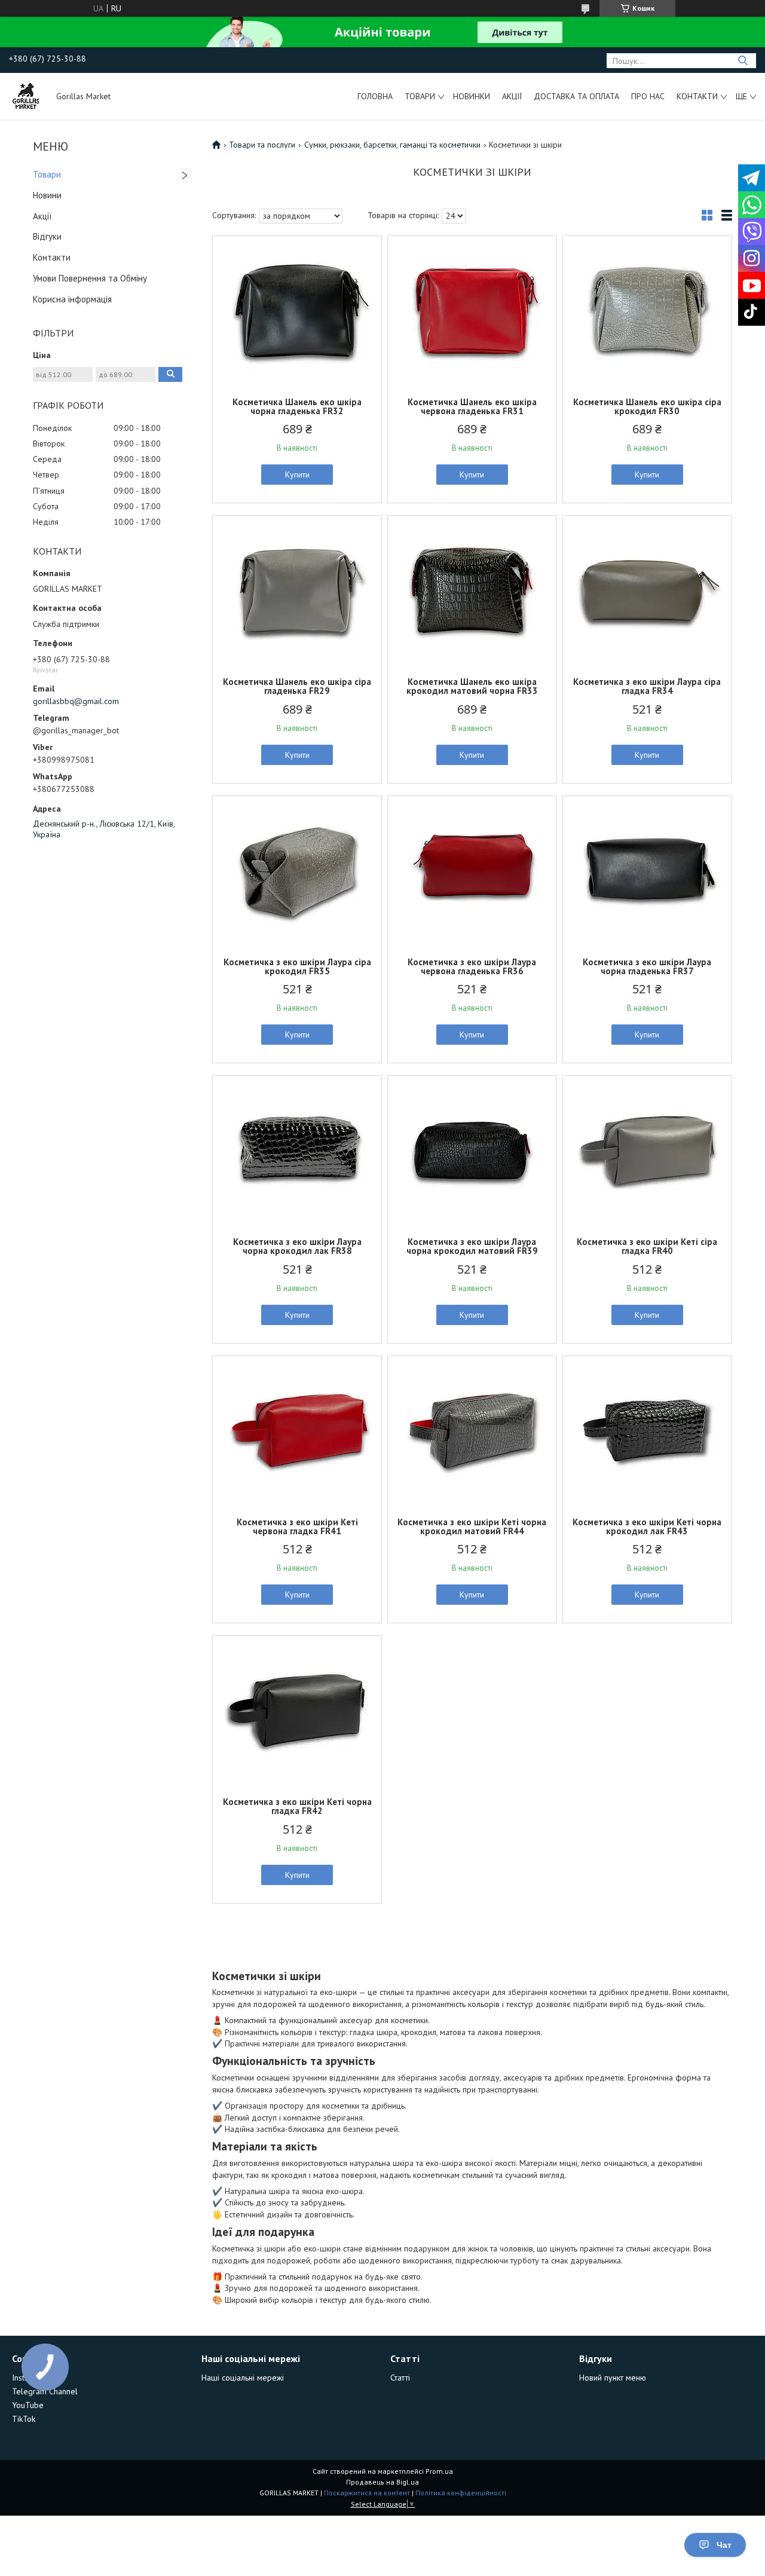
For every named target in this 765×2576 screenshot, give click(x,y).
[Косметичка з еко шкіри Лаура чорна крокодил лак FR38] (297, 1151)
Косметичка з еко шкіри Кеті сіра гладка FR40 (647, 1246)
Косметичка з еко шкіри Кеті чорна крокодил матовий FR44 (472, 1526)
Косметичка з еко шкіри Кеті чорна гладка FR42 (297, 1806)
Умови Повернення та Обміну (90, 278)
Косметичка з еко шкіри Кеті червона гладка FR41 (297, 1526)
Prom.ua (439, 2471)
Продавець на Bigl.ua (382, 2482)
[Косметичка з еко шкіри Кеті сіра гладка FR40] (647, 1151)
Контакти (697, 96)
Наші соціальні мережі (243, 2378)
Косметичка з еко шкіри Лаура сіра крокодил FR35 (297, 966)
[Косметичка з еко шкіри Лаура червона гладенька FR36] (472, 871)
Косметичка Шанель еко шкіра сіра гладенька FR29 (297, 686)
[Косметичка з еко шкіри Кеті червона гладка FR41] (297, 1431)
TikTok (24, 2419)
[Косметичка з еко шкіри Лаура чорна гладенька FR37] (647, 871)
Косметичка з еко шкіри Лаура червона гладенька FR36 (472, 966)
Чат (724, 2545)
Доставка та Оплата (576, 96)
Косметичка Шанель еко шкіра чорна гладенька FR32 (297, 406)
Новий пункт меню (613, 2378)
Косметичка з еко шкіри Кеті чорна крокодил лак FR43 (647, 1526)
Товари (420, 96)
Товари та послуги (262, 145)
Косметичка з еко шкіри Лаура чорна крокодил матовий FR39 (472, 1246)
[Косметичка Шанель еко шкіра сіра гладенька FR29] (297, 591)
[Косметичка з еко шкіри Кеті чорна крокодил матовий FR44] (472, 1431)
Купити (297, 475)
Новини (47, 195)
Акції (512, 96)
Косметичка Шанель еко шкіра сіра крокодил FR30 (647, 406)
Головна (375, 96)
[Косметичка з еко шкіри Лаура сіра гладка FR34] (647, 591)
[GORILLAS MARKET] (27, 96)
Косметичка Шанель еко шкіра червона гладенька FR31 (472, 406)
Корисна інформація (72, 299)
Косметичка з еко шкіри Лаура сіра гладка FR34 (647, 686)
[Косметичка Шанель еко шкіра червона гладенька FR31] (472, 311)
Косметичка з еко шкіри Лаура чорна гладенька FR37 (647, 966)
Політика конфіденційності (461, 2493)
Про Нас (648, 96)
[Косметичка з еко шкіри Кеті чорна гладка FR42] (297, 1711)
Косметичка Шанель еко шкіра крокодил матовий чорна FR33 (472, 686)
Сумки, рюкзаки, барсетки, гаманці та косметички (392, 145)
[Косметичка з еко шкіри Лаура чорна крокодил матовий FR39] (472, 1151)
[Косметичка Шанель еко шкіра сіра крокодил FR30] (647, 311)
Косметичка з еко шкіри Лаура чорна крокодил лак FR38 (297, 1246)
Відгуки (47, 236)
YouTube (28, 2405)
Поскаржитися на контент (367, 2493)
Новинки (472, 96)
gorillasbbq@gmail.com (76, 701)
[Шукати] (743, 61)
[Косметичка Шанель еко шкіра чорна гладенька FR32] (297, 311)
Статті (400, 2378)
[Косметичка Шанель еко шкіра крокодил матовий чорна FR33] (472, 591)
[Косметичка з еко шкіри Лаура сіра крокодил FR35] (297, 871)
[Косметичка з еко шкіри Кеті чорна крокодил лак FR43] (647, 1431)
